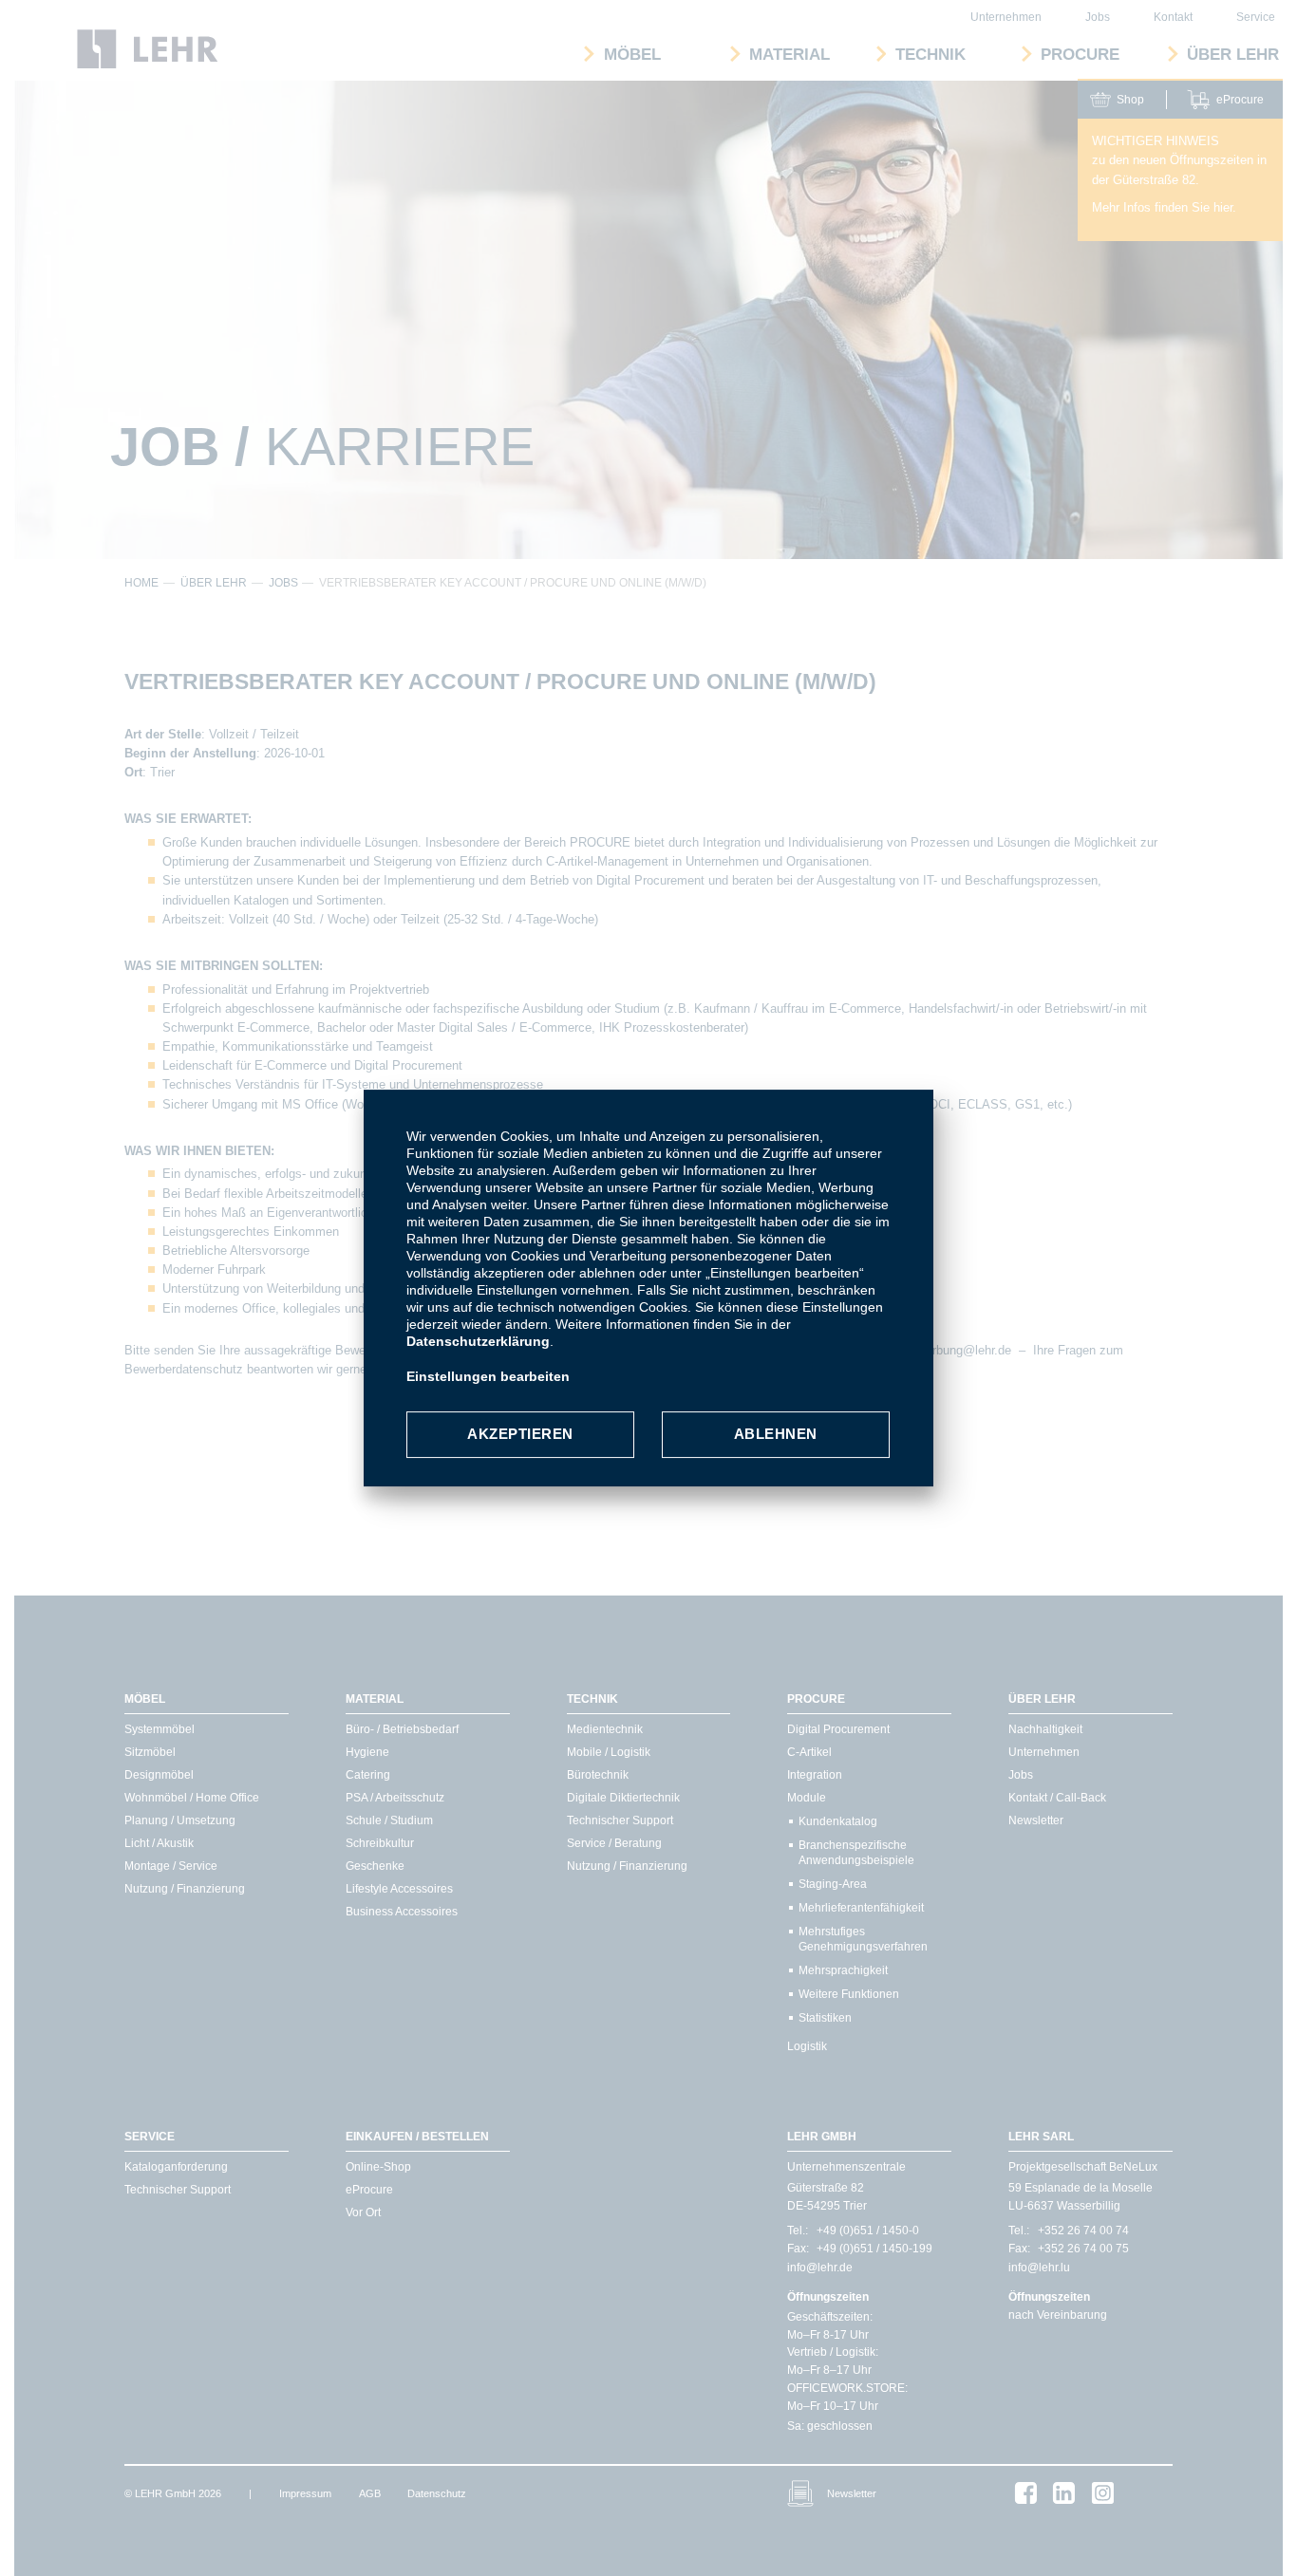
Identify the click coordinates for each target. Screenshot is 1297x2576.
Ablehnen (776, 1434)
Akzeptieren (520, 1434)
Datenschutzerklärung (478, 1341)
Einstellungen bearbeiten (488, 1376)
